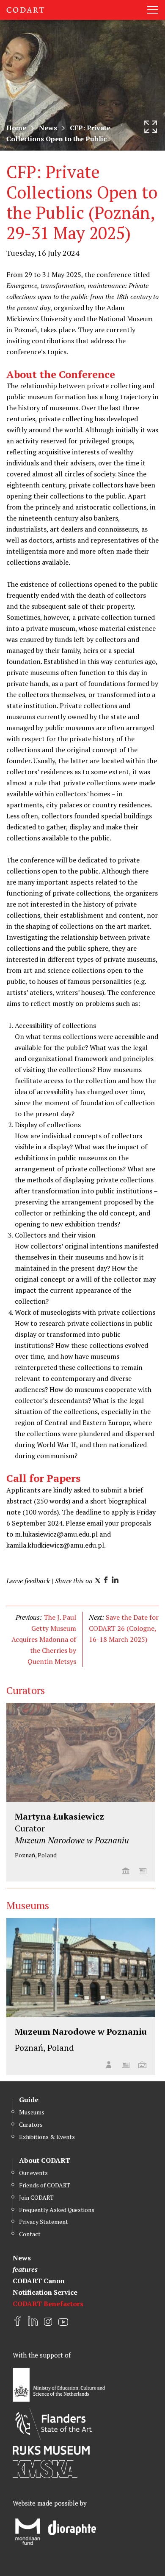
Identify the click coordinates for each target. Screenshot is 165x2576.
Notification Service (45, 2292)
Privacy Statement (44, 2222)
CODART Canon (39, 2281)
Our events (33, 2173)
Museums (32, 2112)
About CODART (45, 2160)
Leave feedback (28, 1581)
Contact (30, 2234)
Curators (31, 2124)
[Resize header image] (151, 127)
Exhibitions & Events (47, 2137)
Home (16, 128)
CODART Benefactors (48, 2304)
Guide (29, 2100)
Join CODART (36, 2197)
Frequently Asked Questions (57, 2210)
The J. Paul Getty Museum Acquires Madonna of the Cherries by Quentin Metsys (44, 1639)
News (48, 128)
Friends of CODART (45, 2185)
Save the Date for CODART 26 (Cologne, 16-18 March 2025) (124, 1628)
